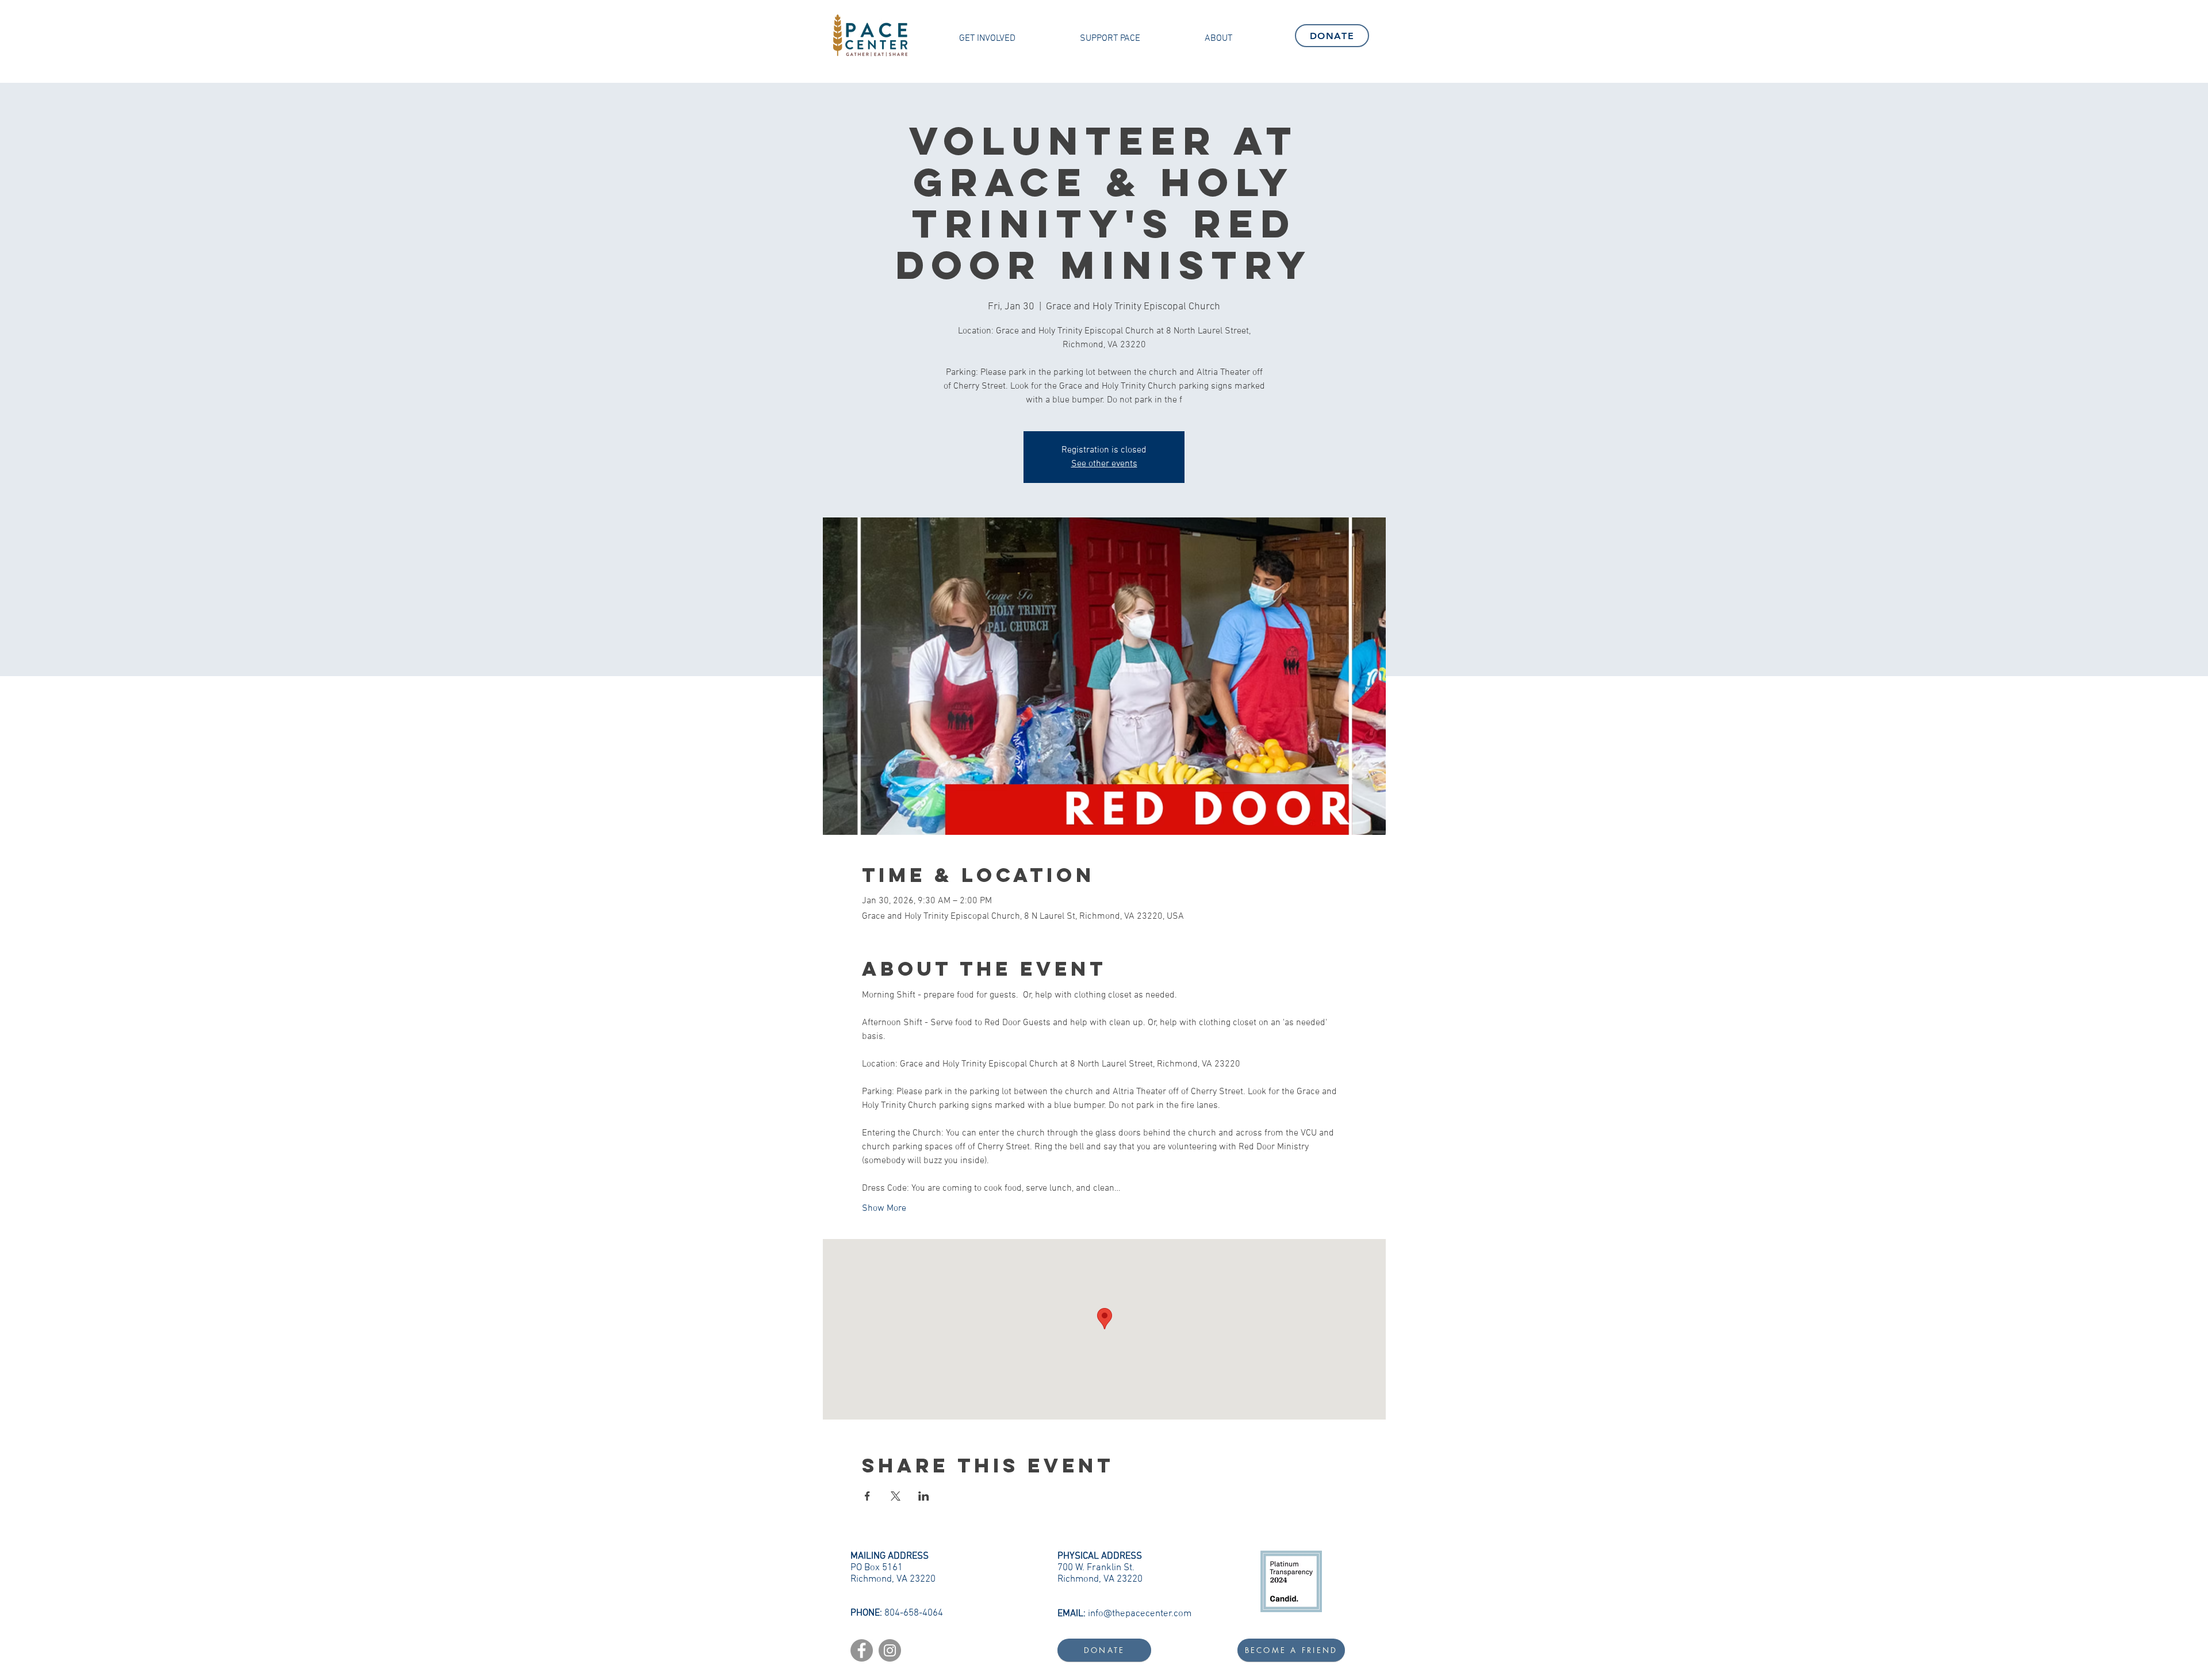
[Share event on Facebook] (867, 1496)
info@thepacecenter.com (1140, 1614)
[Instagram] (890, 1650)
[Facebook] (862, 1650)
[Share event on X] (896, 1496)
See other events (1104, 464)
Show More (884, 1209)
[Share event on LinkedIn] (924, 1496)
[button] (987, 39)
